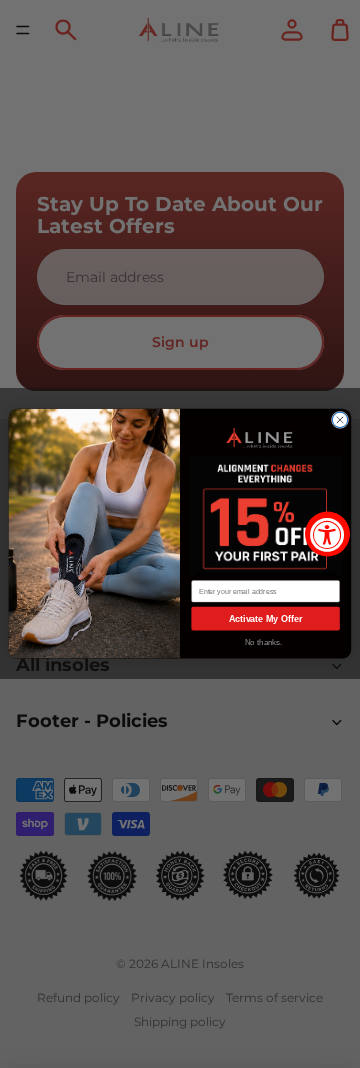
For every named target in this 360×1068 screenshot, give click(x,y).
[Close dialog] (339, 420)
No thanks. (264, 642)
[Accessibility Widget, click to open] (327, 534)
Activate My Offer (265, 619)
